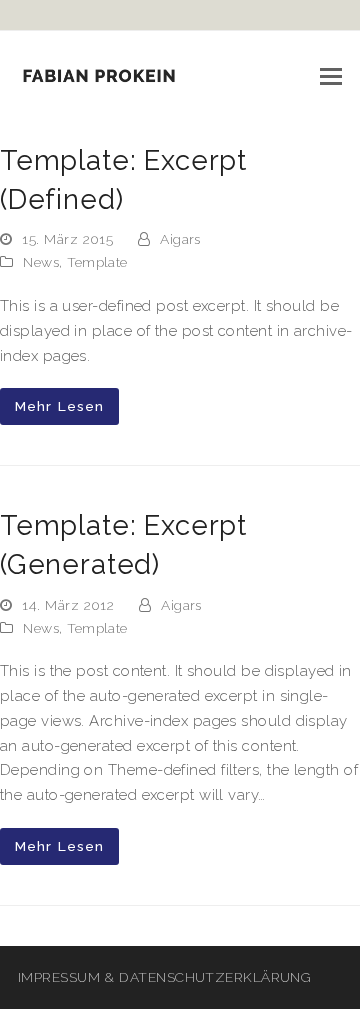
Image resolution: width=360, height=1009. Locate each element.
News (41, 262)
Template (97, 262)
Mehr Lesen (59, 406)
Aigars (180, 239)
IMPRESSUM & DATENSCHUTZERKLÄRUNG (164, 977)
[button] (331, 76)
